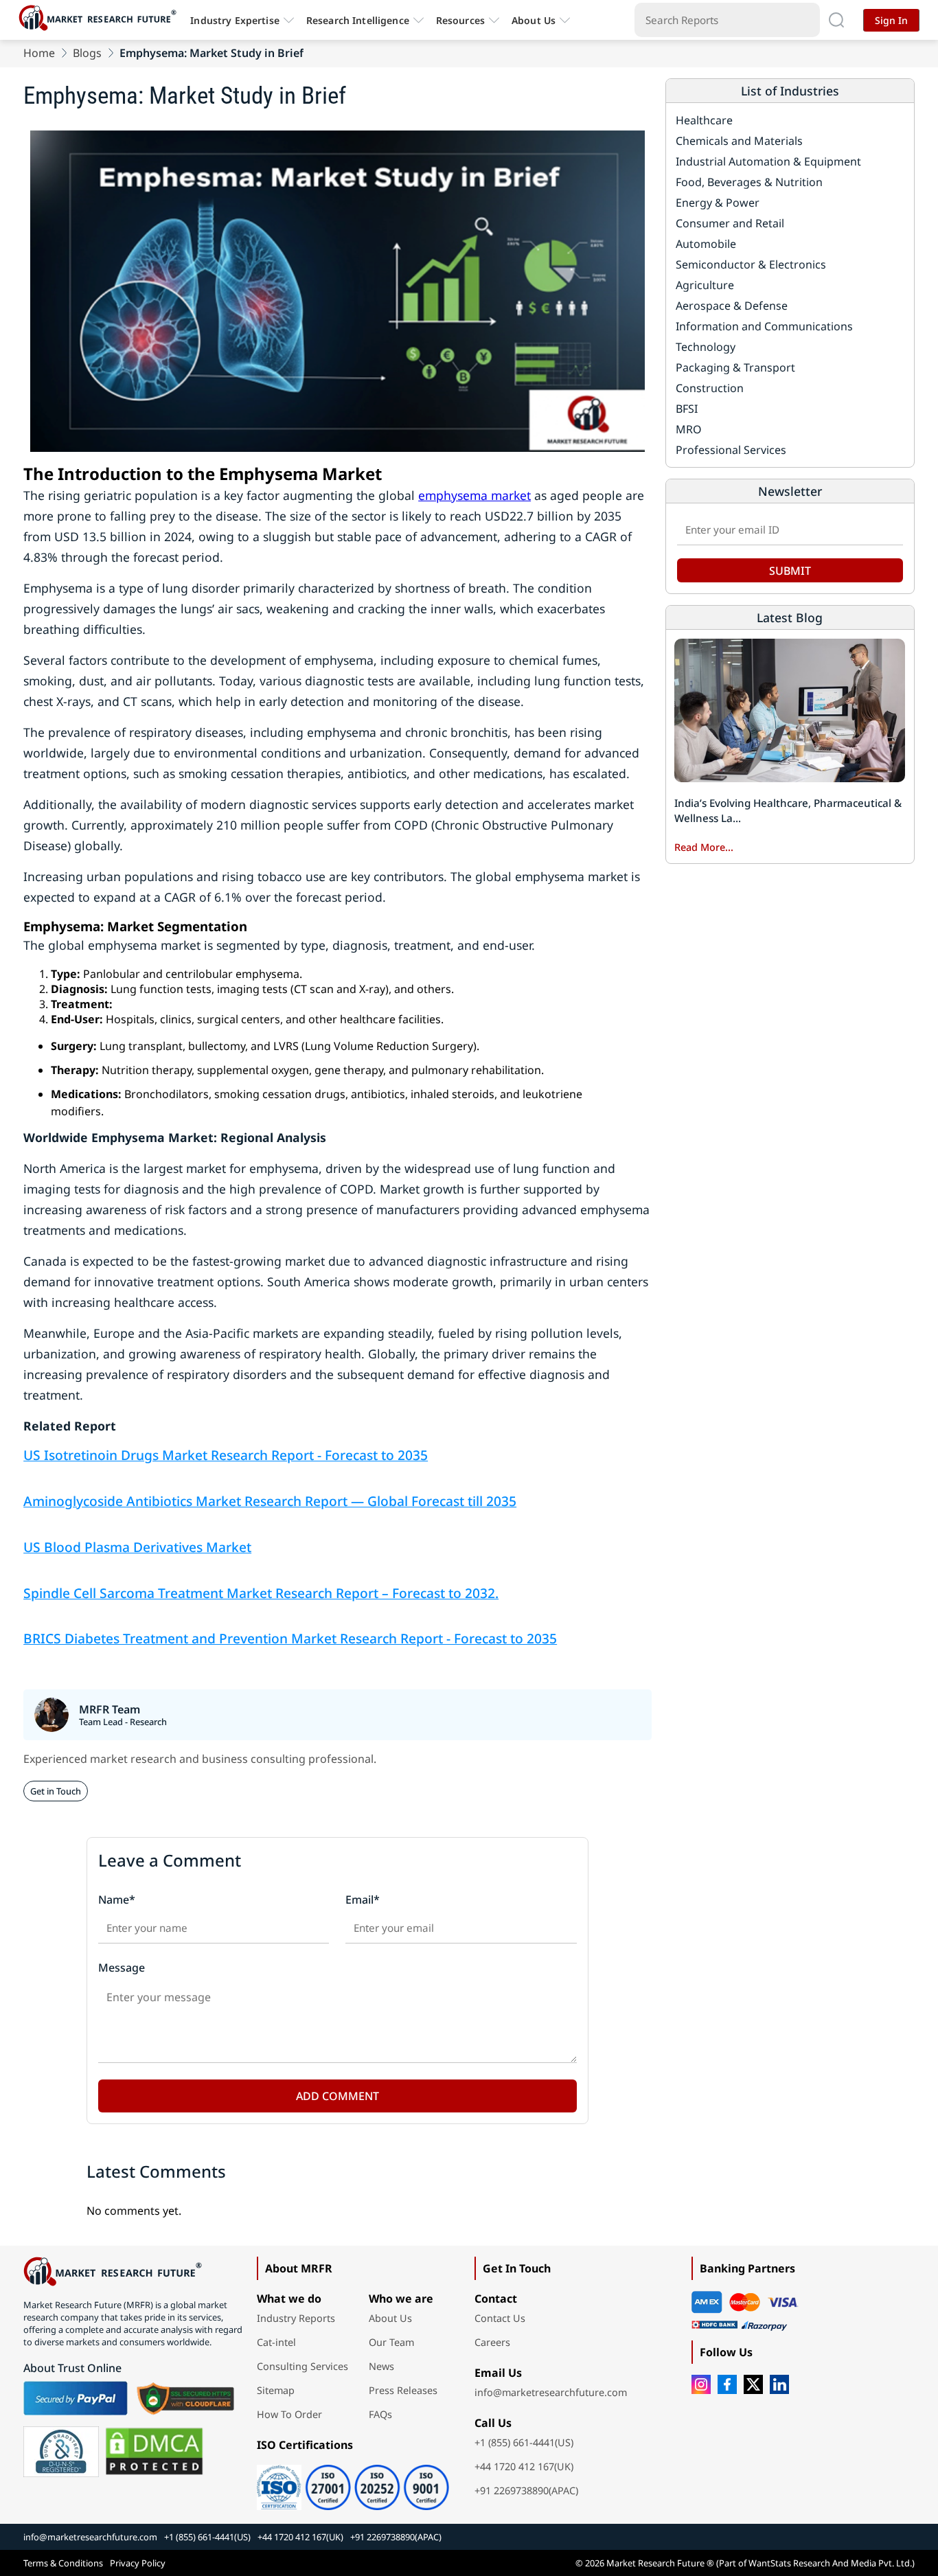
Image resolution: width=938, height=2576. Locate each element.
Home (39, 53)
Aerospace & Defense (732, 306)
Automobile (706, 244)
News (381, 2366)
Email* (363, 1900)
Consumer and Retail (730, 223)
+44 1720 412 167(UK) (524, 2466)
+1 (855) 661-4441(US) (524, 2442)
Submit (790, 571)
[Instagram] (701, 2384)
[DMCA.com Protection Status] (154, 2452)
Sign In (891, 20)
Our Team (391, 2342)
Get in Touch (56, 1791)
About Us (534, 20)
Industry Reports (296, 2318)
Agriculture (705, 285)
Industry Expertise (235, 20)
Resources (460, 20)
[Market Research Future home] (101, 20)
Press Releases (403, 2390)
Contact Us (500, 2318)
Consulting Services (302, 2366)
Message (122, 1968)
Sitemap (276, 2390)
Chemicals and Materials (739, 141)
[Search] (836, 20)
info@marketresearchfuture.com (551, 2392)
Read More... (704, 847)
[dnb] (61, 2452)
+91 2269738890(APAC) (526, 2490)
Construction (710, 388)
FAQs (380, 2414)
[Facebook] (727, 2384)
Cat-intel (276, 2342)
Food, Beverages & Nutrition (749, 182)
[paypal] (76, 2398)
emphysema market (474, 495)
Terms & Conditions (63, 2563)
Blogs (87, 53)
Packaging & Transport (735, 367)
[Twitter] (753, 2384)
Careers (492, 2342)
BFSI (687, 409)
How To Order (289, 2414)
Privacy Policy (138, 2563)
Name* (117, 1900)
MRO (689, 429)
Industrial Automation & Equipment (768, 161)
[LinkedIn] (779, 2384)
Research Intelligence (358, 20)
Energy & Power (718, 203)
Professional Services (731, 450)
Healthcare (704, 120)
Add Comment (338, 2096)
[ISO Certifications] (353, 2483)
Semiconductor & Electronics (751, 264)
